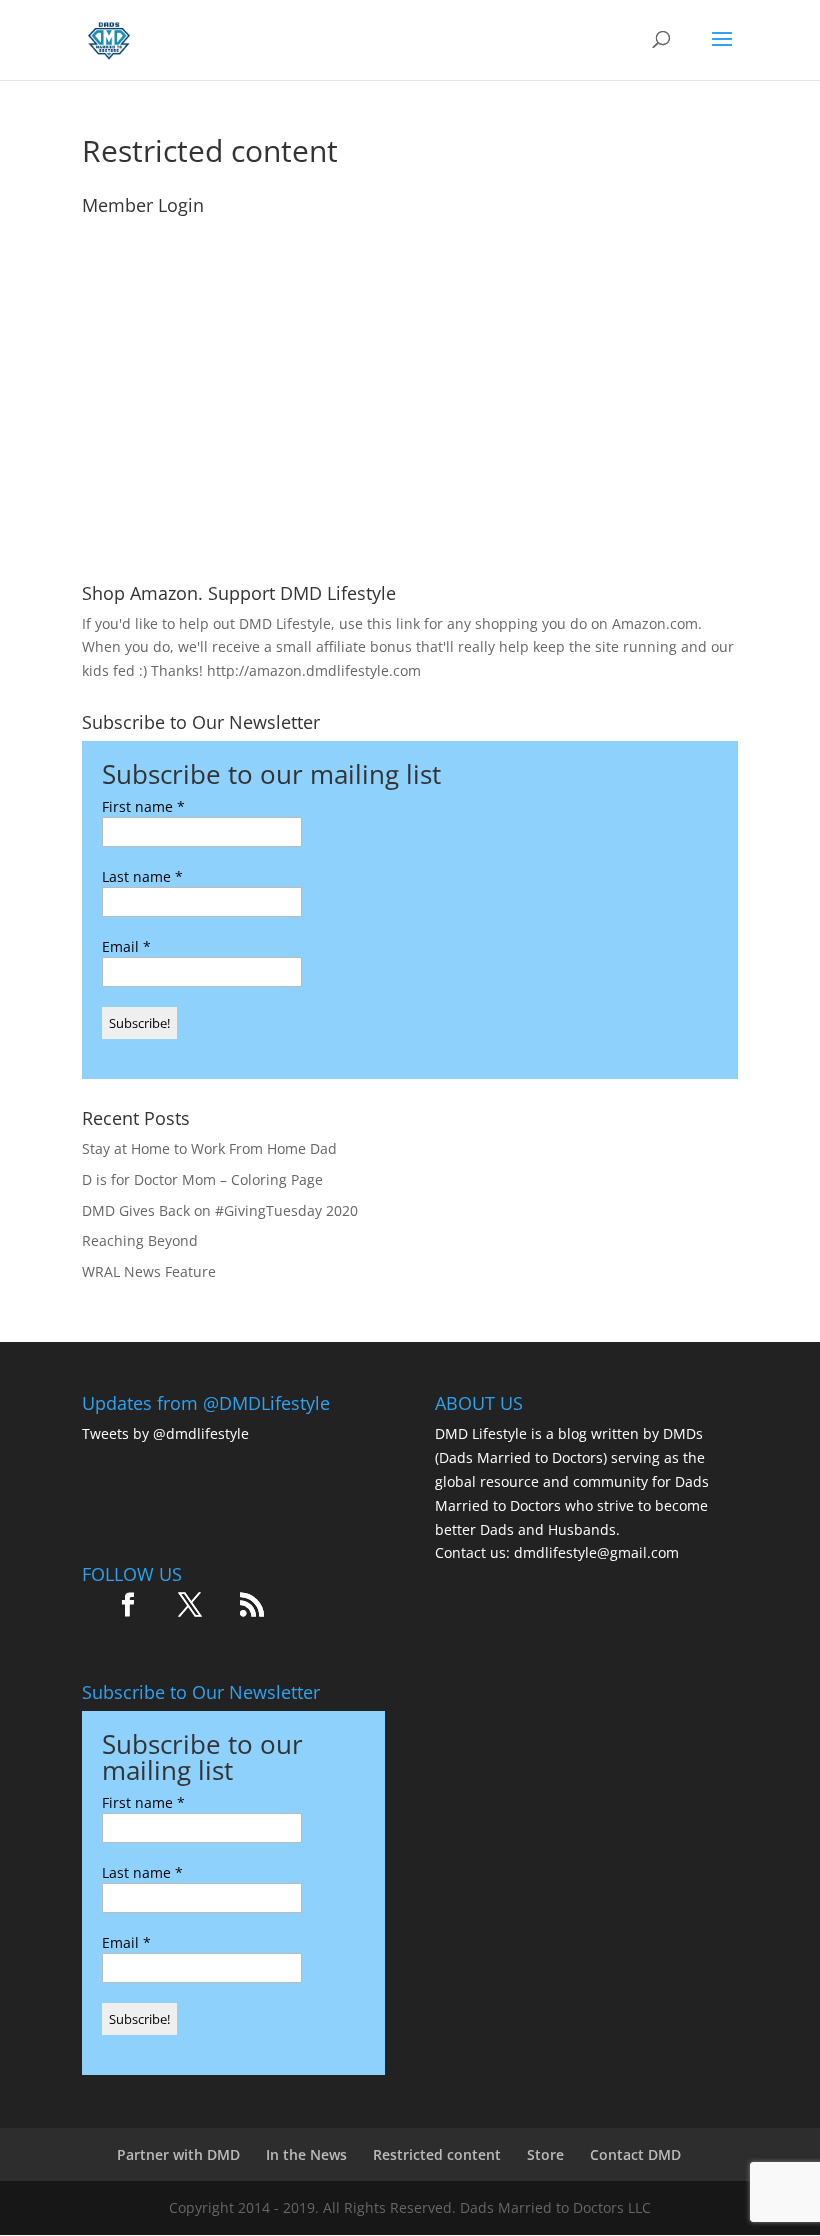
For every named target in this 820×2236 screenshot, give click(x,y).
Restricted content (437, 2154)
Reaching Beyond (140, 1240)
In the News (306, 2154)
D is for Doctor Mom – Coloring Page (202, 1179)
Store (545, 2154)
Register (527, 483)
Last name (142, 876)
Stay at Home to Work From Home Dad (209, 1148)
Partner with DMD (178, 2154)
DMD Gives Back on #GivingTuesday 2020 (220, 1210)
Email (126, 946)
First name (143, 806)
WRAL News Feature (149, 1271)
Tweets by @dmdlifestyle (165, 1433)
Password (227, 337)
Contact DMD (635, 2154)
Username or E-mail (264, 250)
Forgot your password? (410, 543)
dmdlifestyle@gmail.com (596, 1552)
